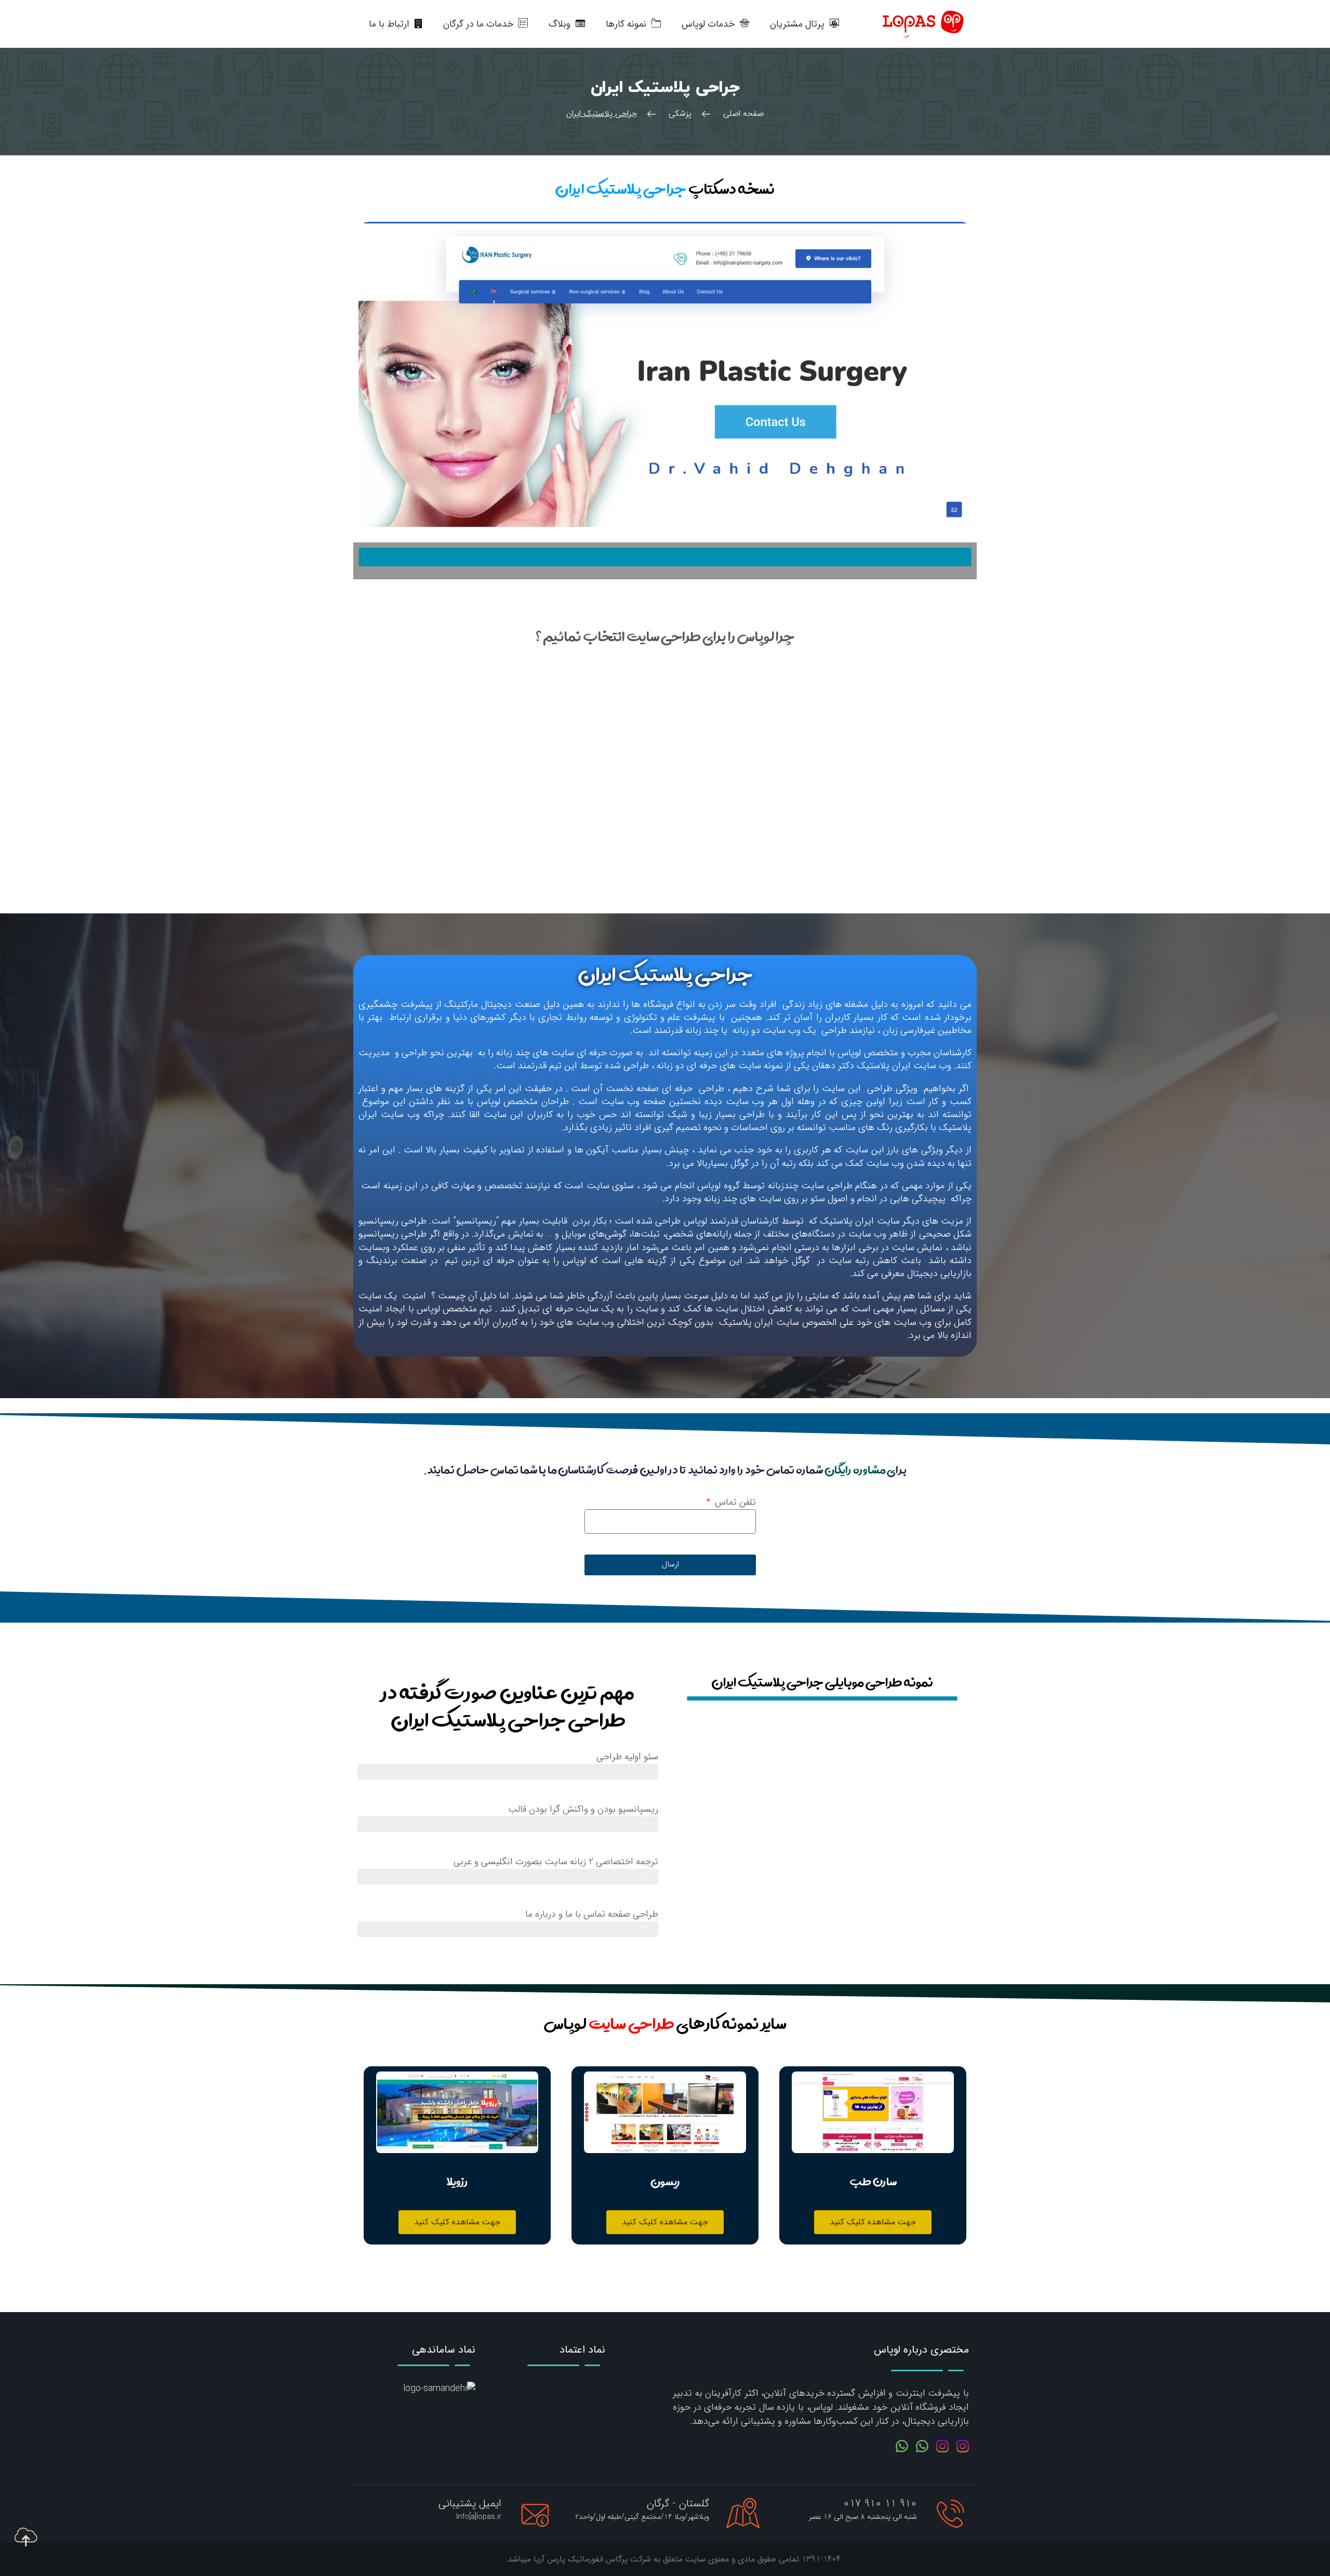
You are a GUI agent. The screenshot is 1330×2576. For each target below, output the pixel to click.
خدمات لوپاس (708, 24)
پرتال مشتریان (797, 24)
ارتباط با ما (389, 24)
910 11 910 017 (880, 2504)
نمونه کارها (626, 24)
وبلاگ (560, 24)
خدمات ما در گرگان (478, 24)
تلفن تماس (734, 1502)
